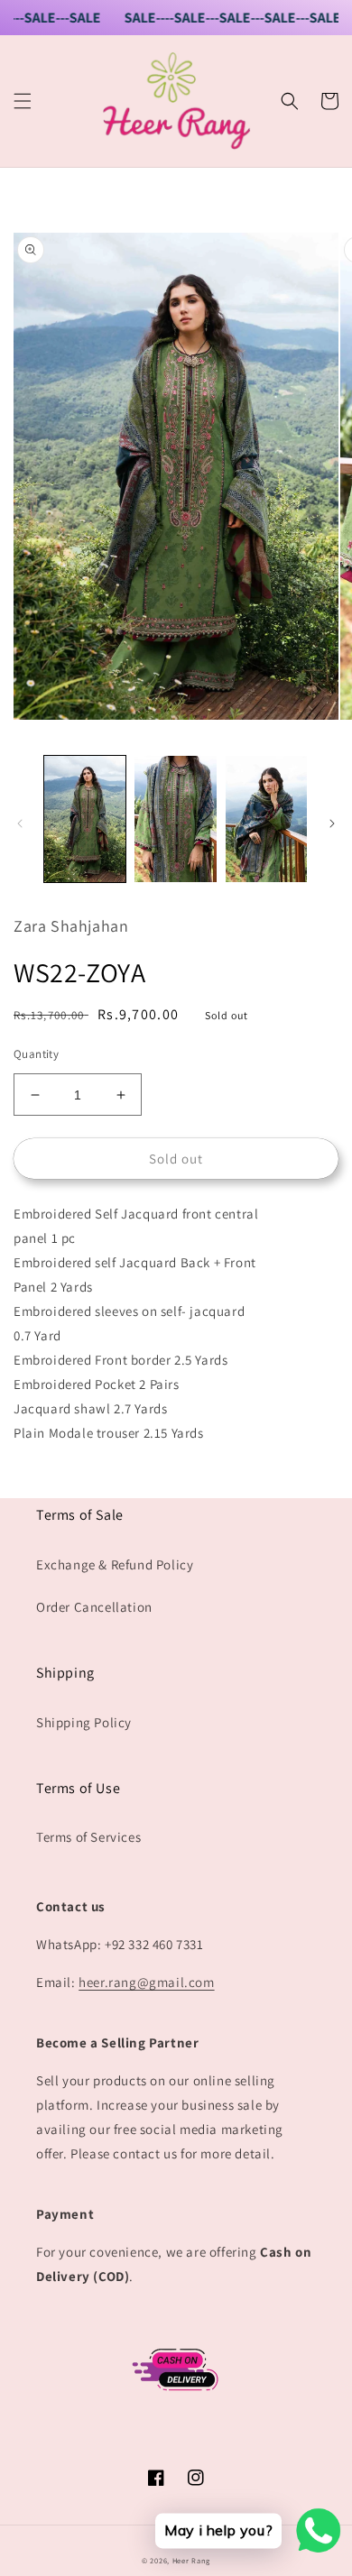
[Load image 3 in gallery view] (266, 819)
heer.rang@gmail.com (146, 1982)
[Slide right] (332, 823)
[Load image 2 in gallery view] (175, 819)
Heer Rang (191, 2560)
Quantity (36, 1054)
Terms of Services (88, 1837)
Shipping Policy (84, 1722)
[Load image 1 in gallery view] (85, 819)
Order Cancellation (94, 1607)
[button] (23, 101)
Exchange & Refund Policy (115, 1564)
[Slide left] (20, 823)
